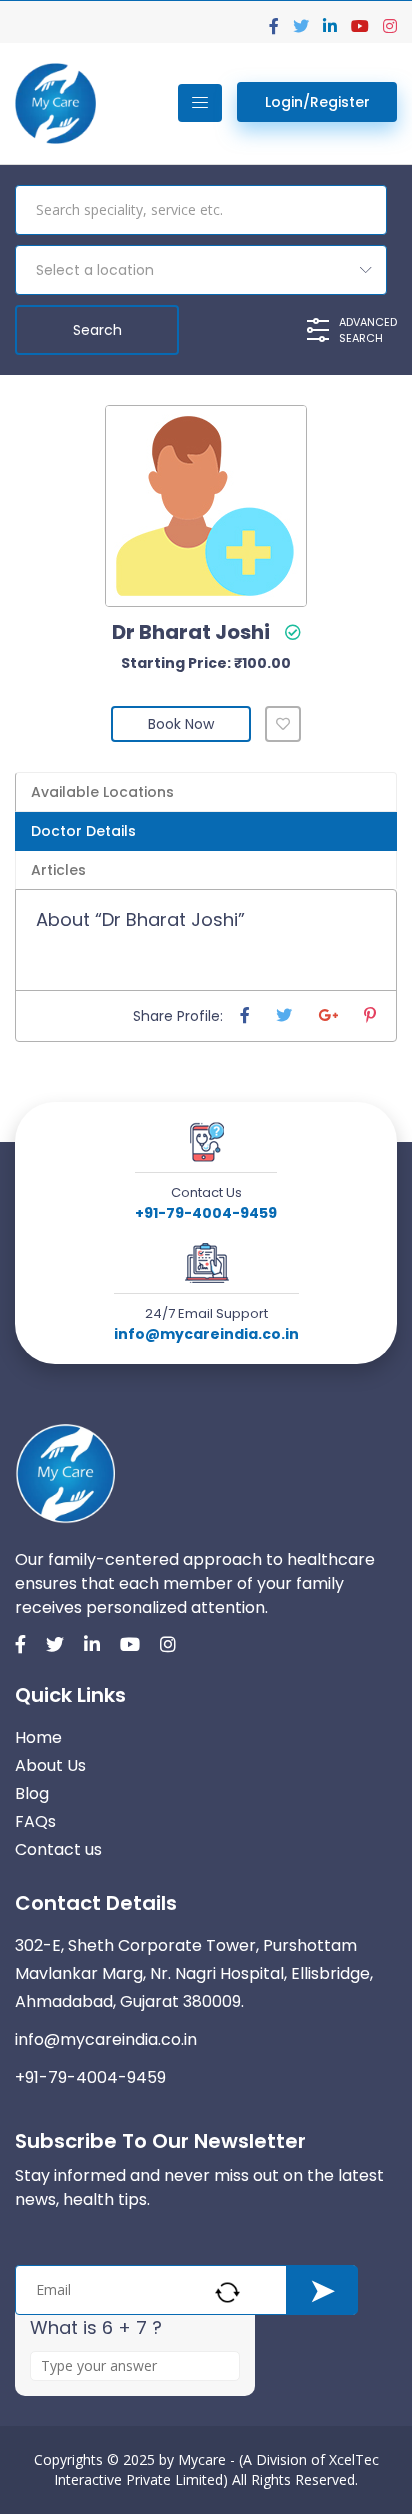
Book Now (181, 724)
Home (38, 1737)
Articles (58, 870)
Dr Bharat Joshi (191, 632)
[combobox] (201, 270)
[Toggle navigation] (200, 103)
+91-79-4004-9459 (206, 1213)
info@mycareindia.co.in (206, 1334)
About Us (50, 1765)
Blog (32, 1793)
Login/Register (317, 102)
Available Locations (102, 792)
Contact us (58, 1849)
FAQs (35, 1821)
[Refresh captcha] (227, 2292)
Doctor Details (83, 831)
